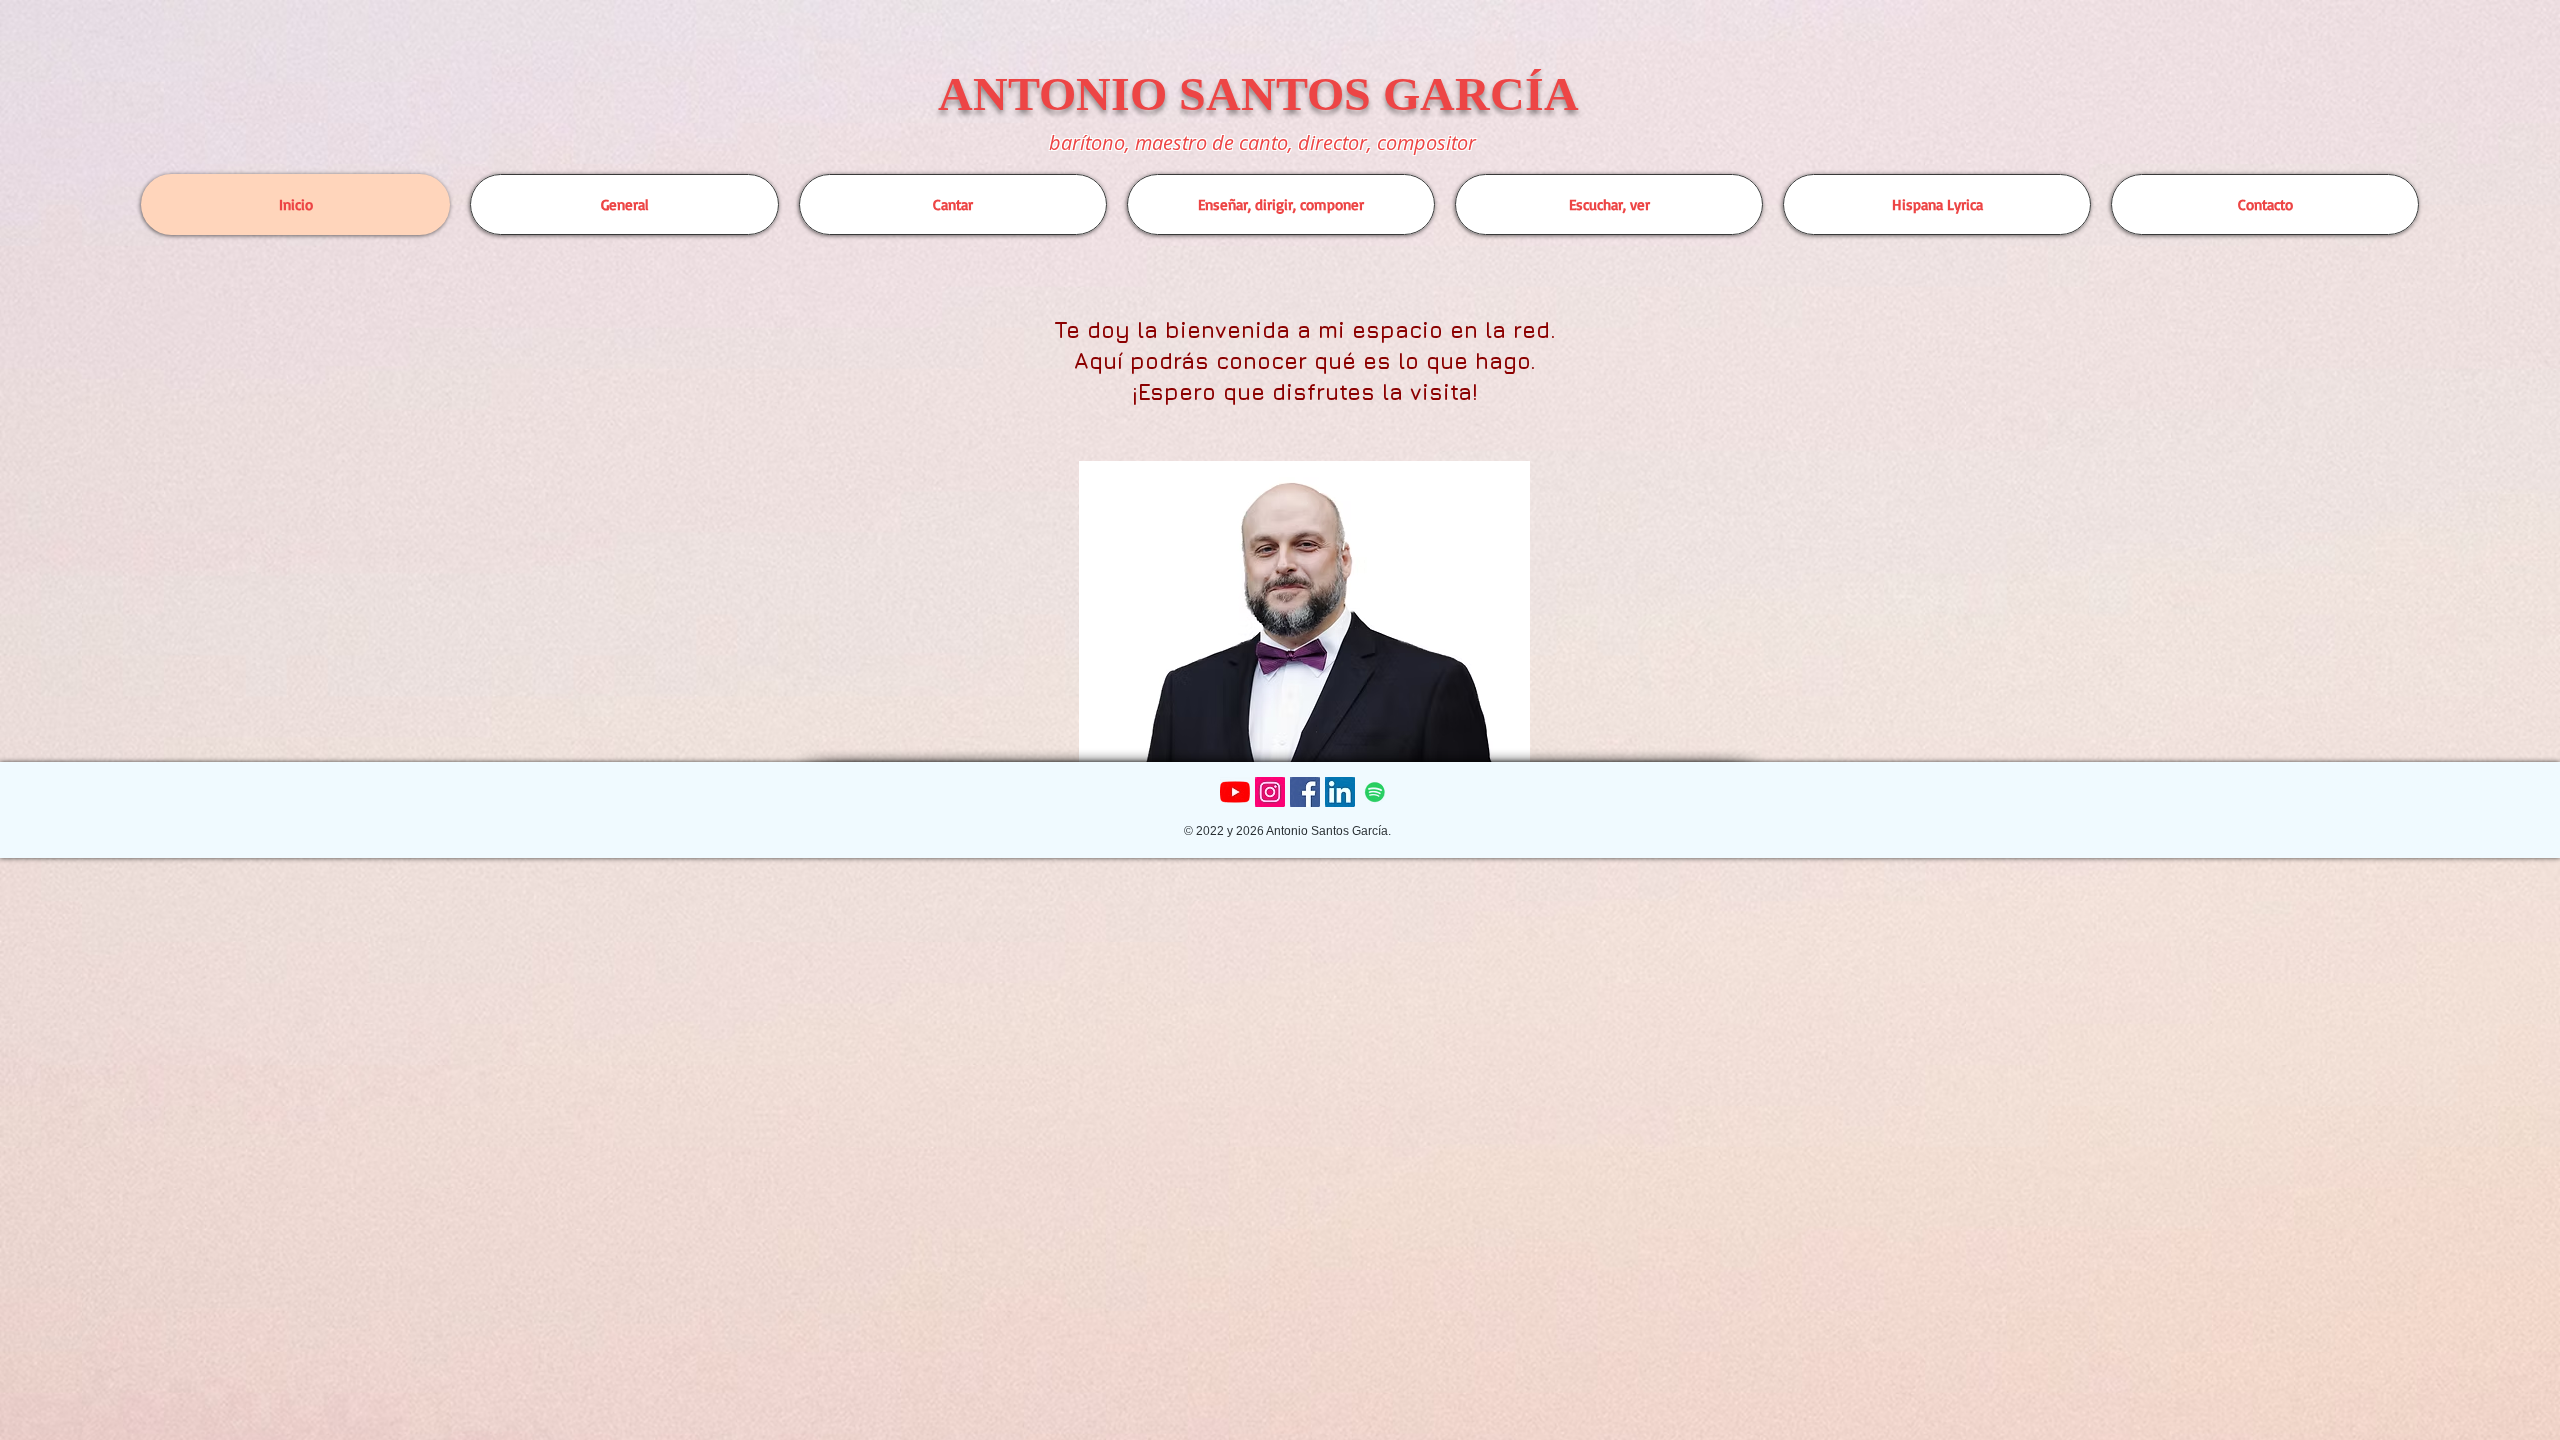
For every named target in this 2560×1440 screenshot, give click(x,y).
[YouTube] (1235, 792)
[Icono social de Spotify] (1375, 792)
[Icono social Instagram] (1270, 792)
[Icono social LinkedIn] (1340, 792)
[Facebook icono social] (1305, 792)
